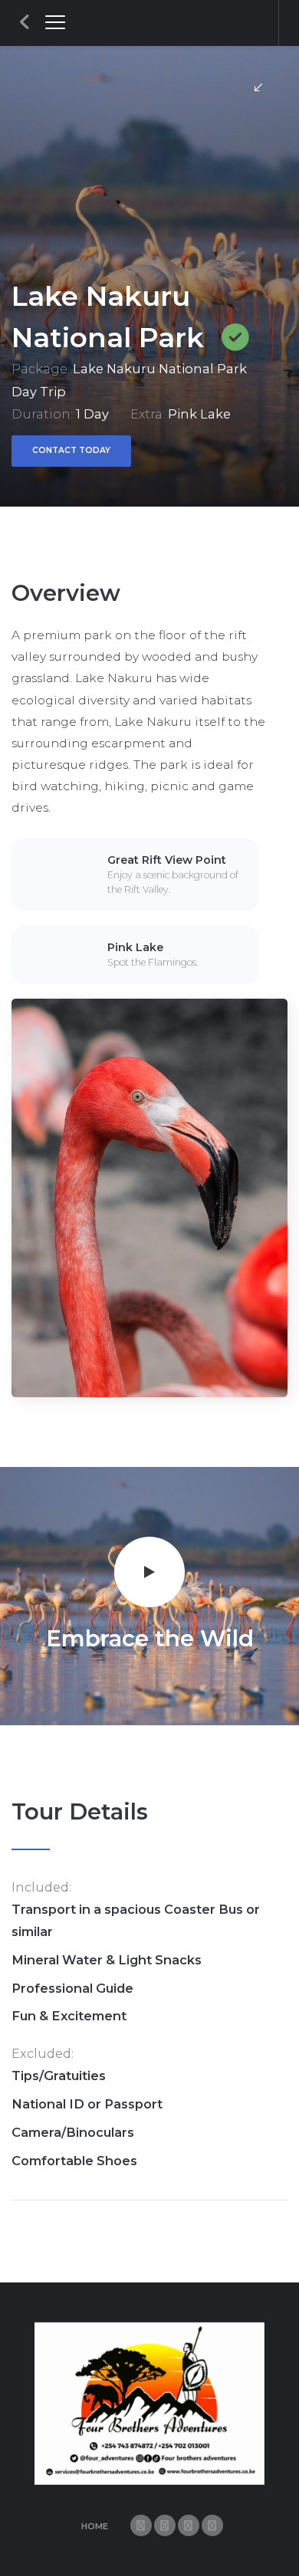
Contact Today (71, 450)
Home (95, 2526)
